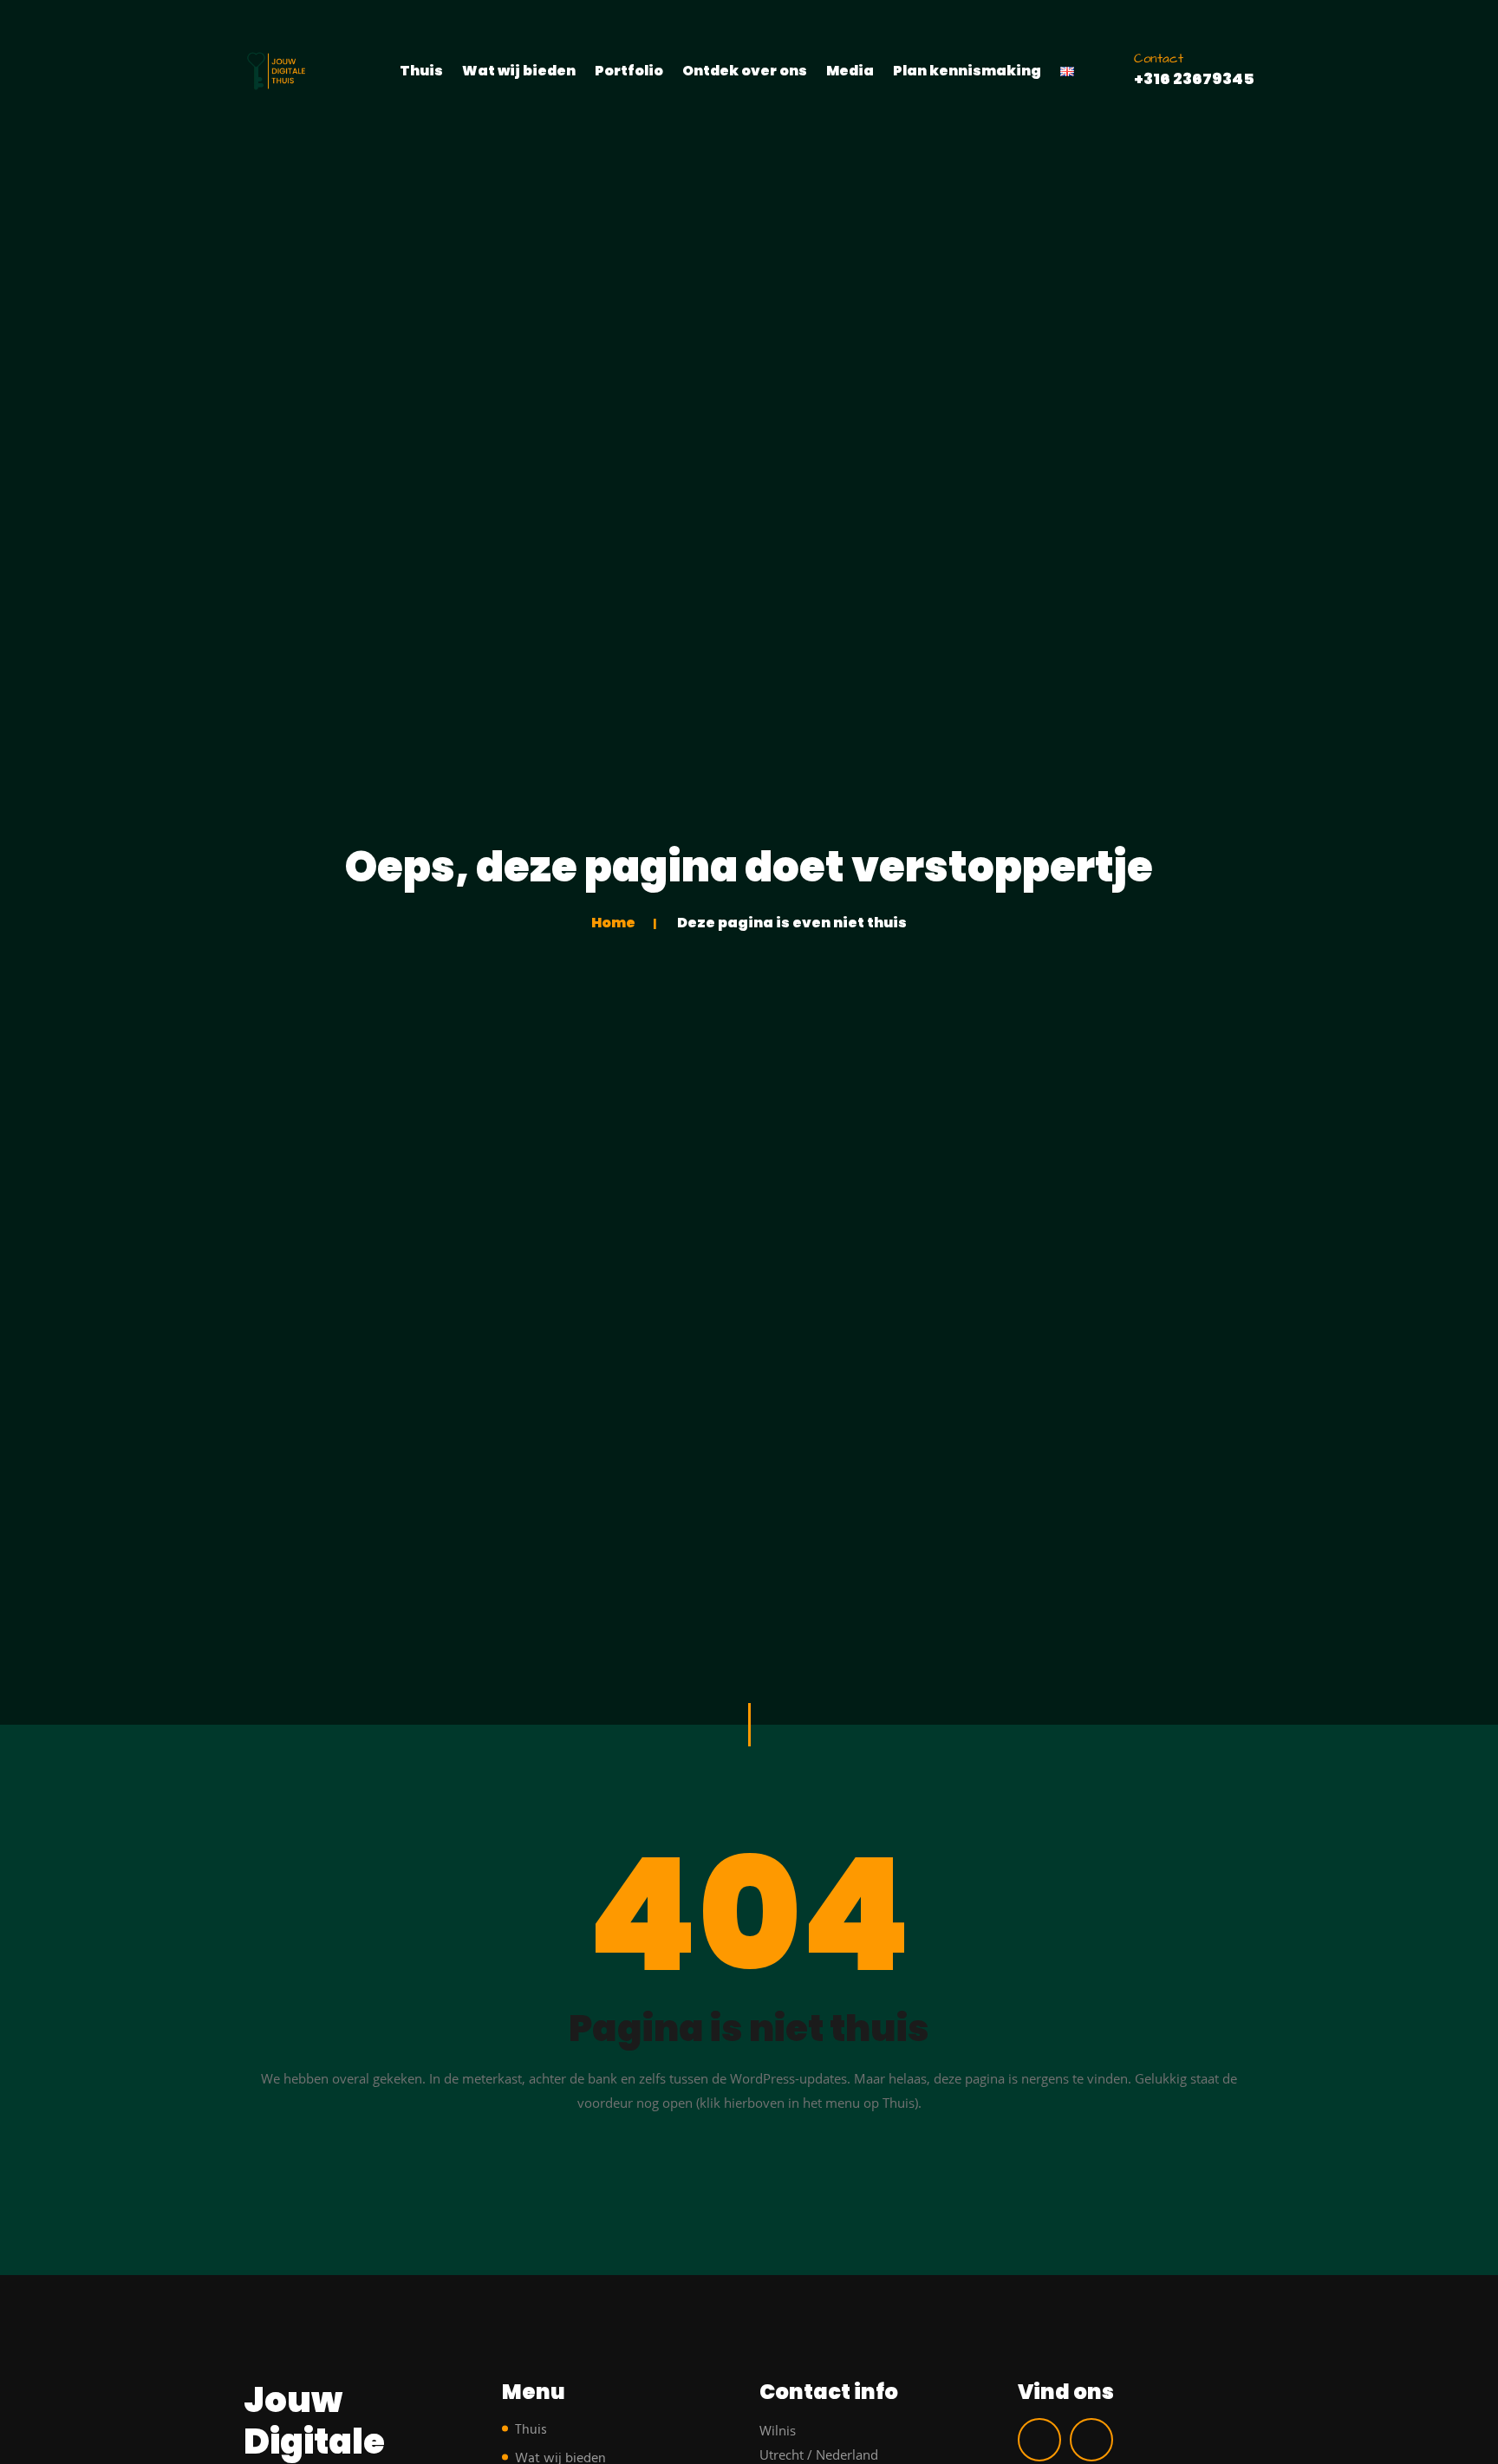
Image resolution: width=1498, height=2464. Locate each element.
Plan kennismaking (967, 71)
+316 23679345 (1194, 78)
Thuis (421, 71)
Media (850, 71)
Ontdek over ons (745, 71)
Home (613, 923)
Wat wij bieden (519, 71)
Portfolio (629, 71)
